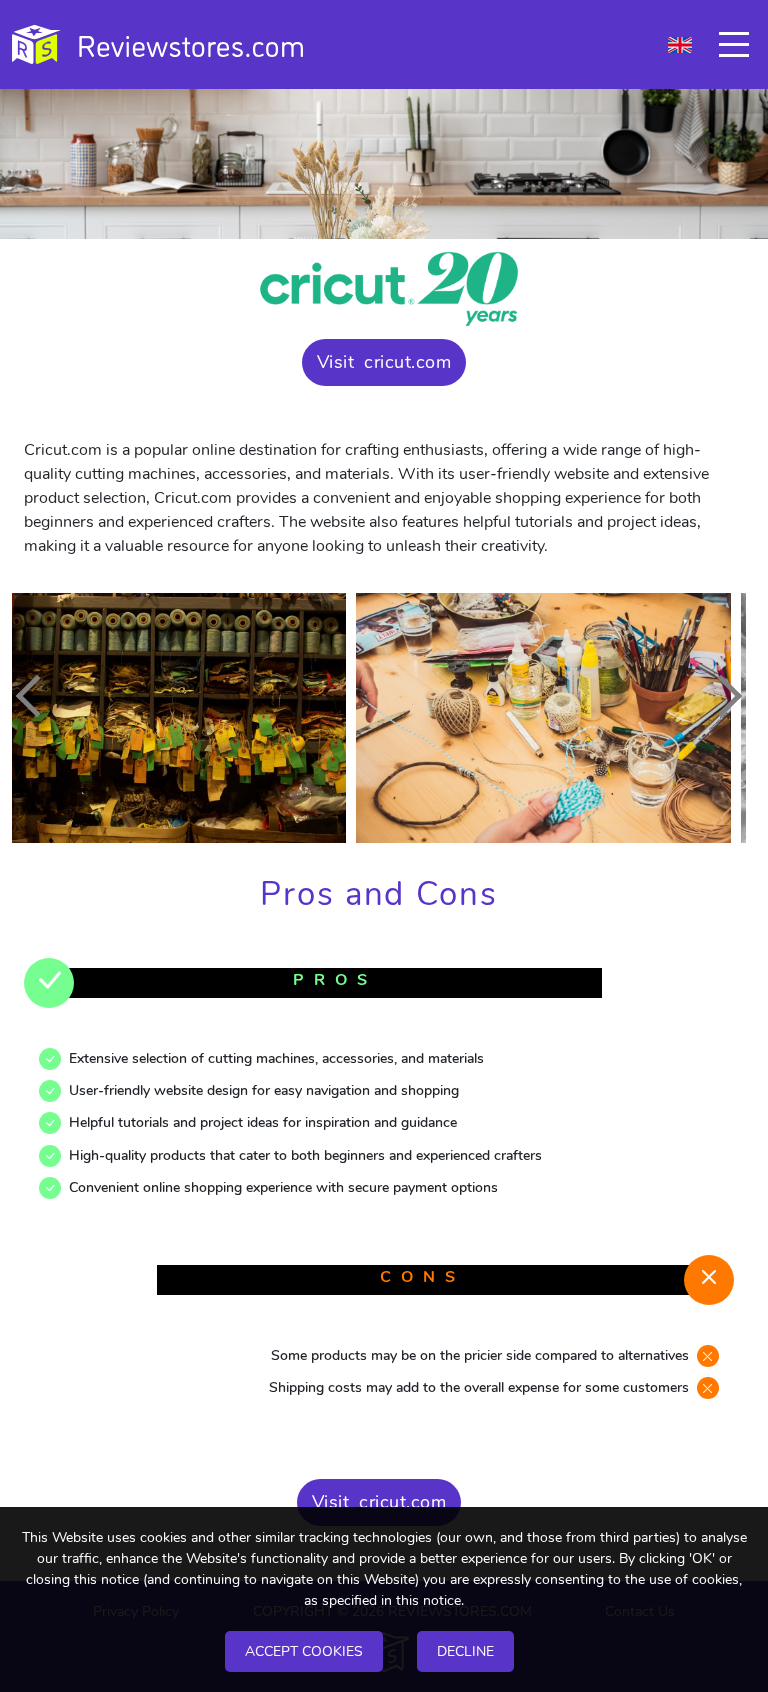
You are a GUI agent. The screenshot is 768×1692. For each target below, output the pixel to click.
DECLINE (465, 1651)
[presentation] (37, 695)
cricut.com (407, 362)
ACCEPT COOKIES (304, 1651)
